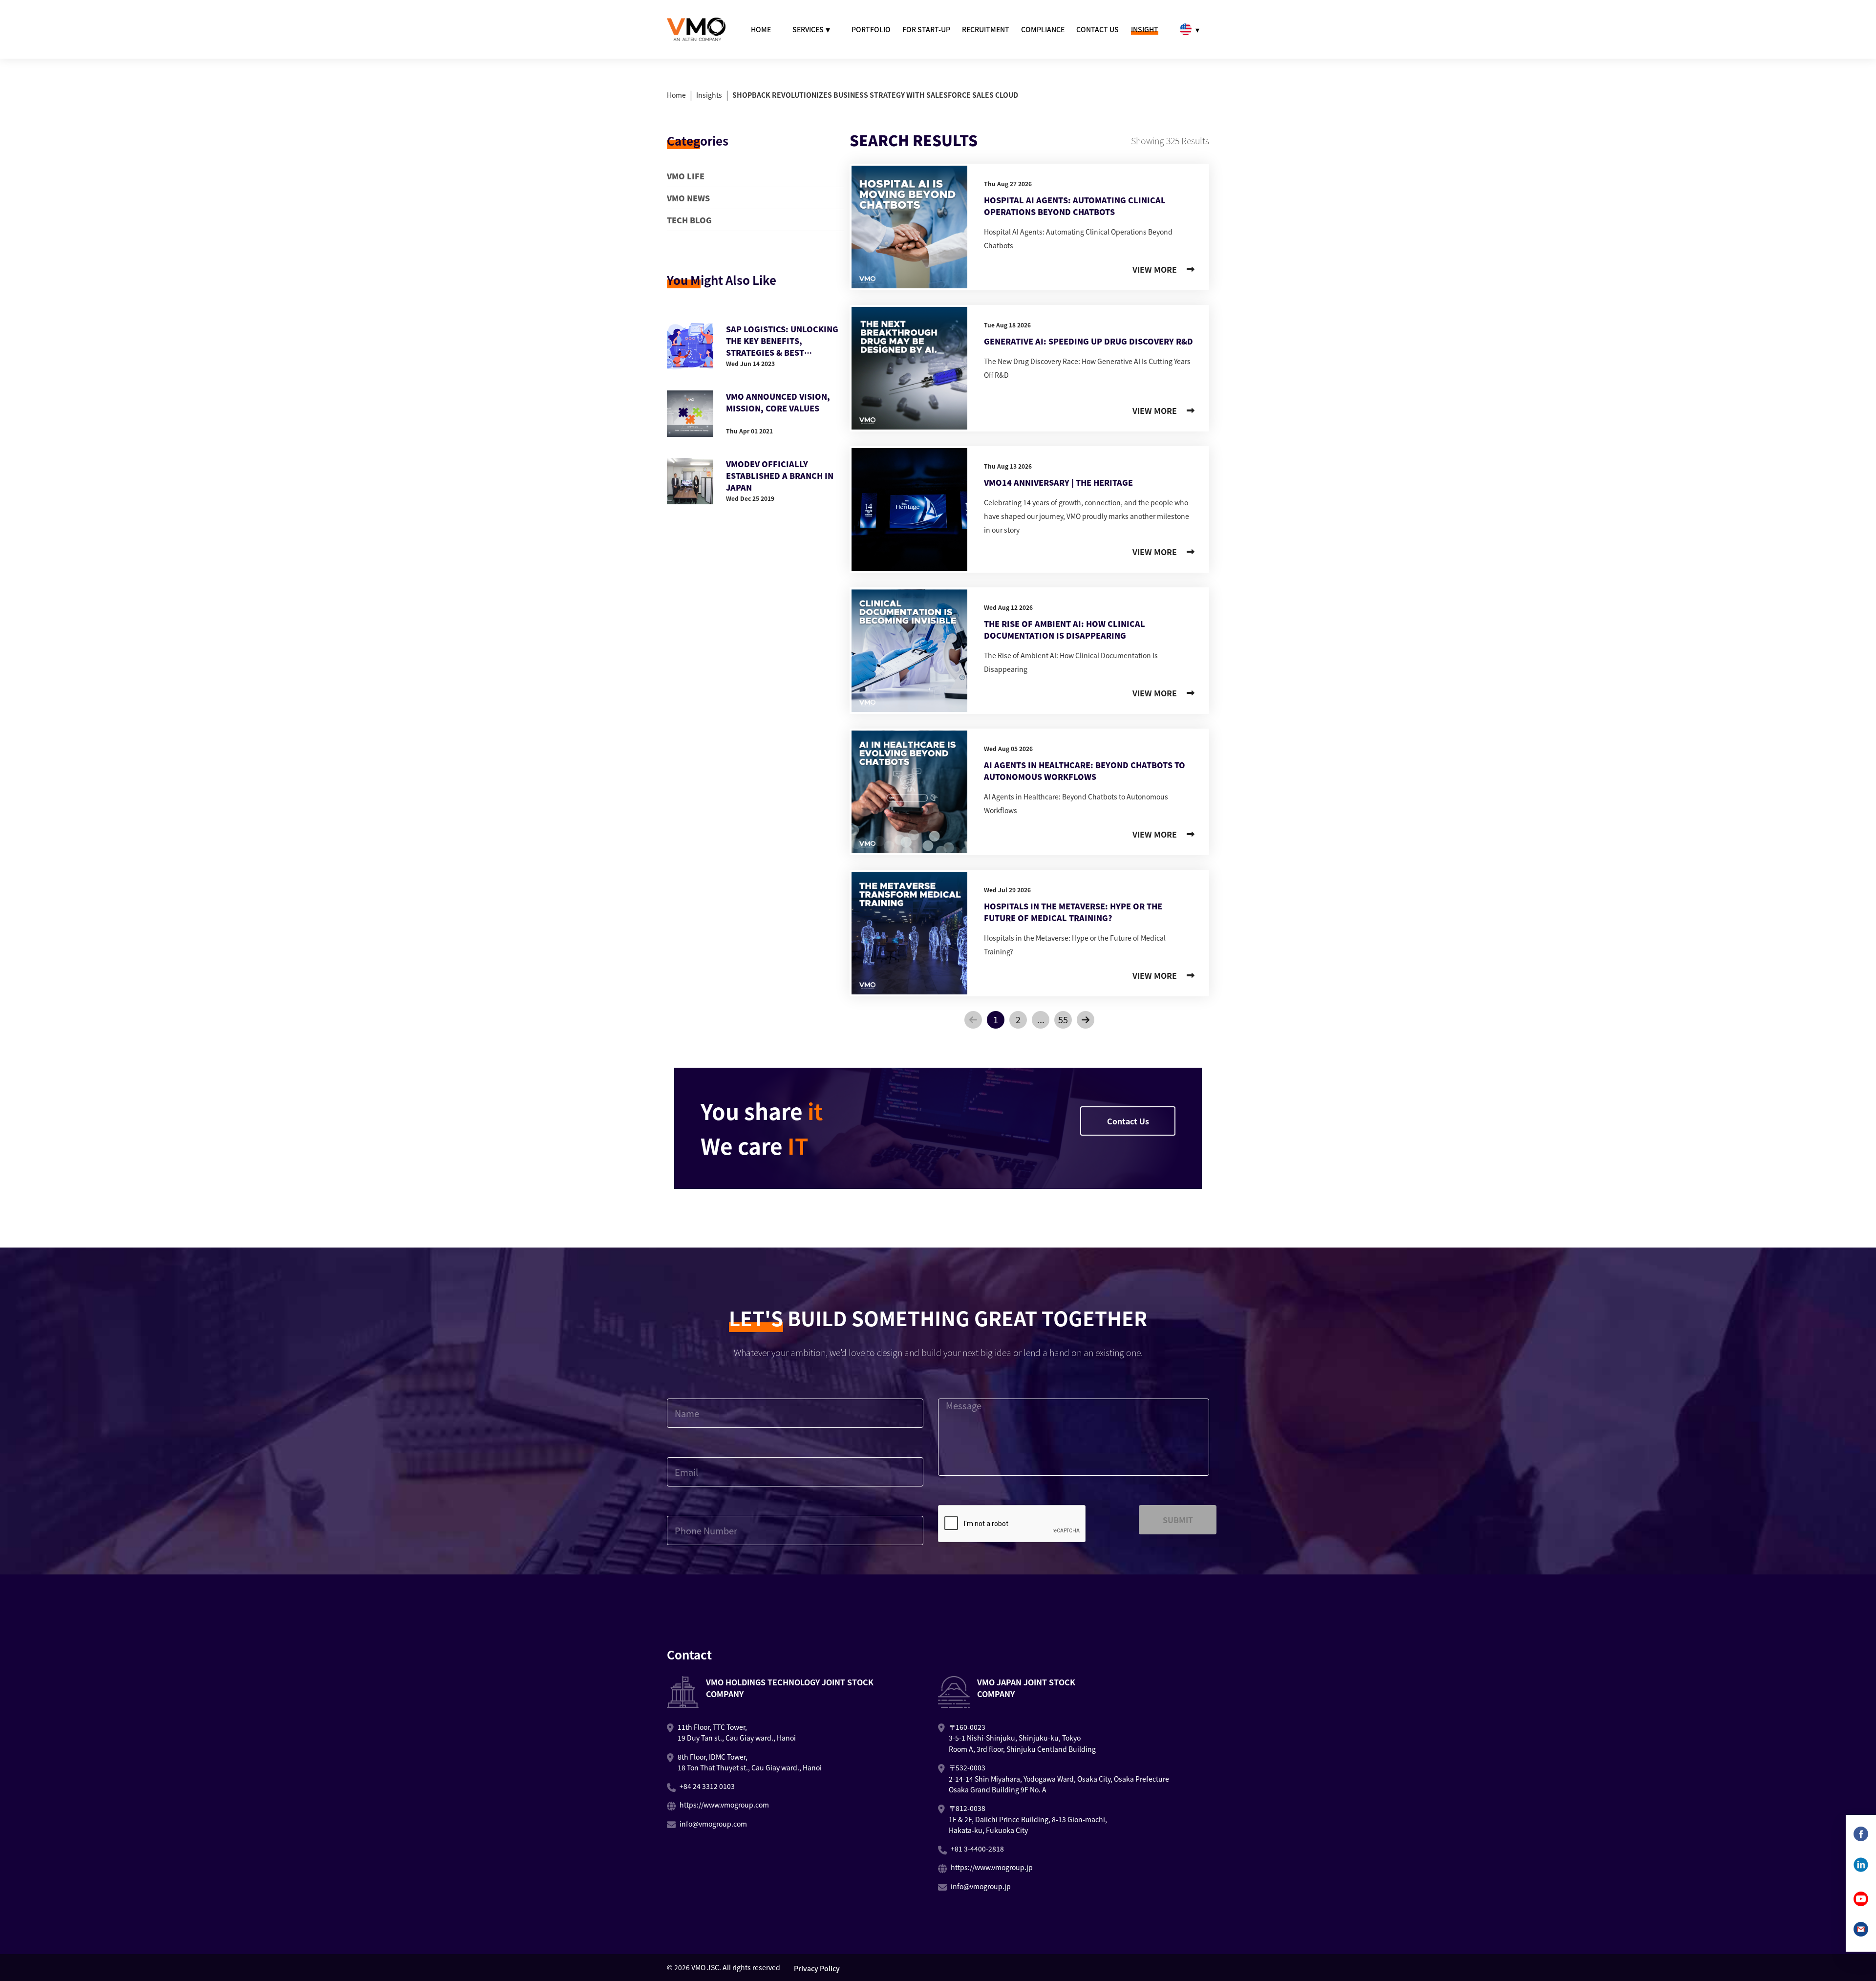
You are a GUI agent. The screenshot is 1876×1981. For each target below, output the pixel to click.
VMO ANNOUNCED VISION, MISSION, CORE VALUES (778, 402)
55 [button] (1063, 1019)
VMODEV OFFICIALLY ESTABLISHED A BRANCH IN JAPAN (780, 475)
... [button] (1041, 1019)
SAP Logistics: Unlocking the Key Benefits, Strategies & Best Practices (782, 341)
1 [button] (996, 1019)
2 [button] (1018, 1019)
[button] (973, 1020)
